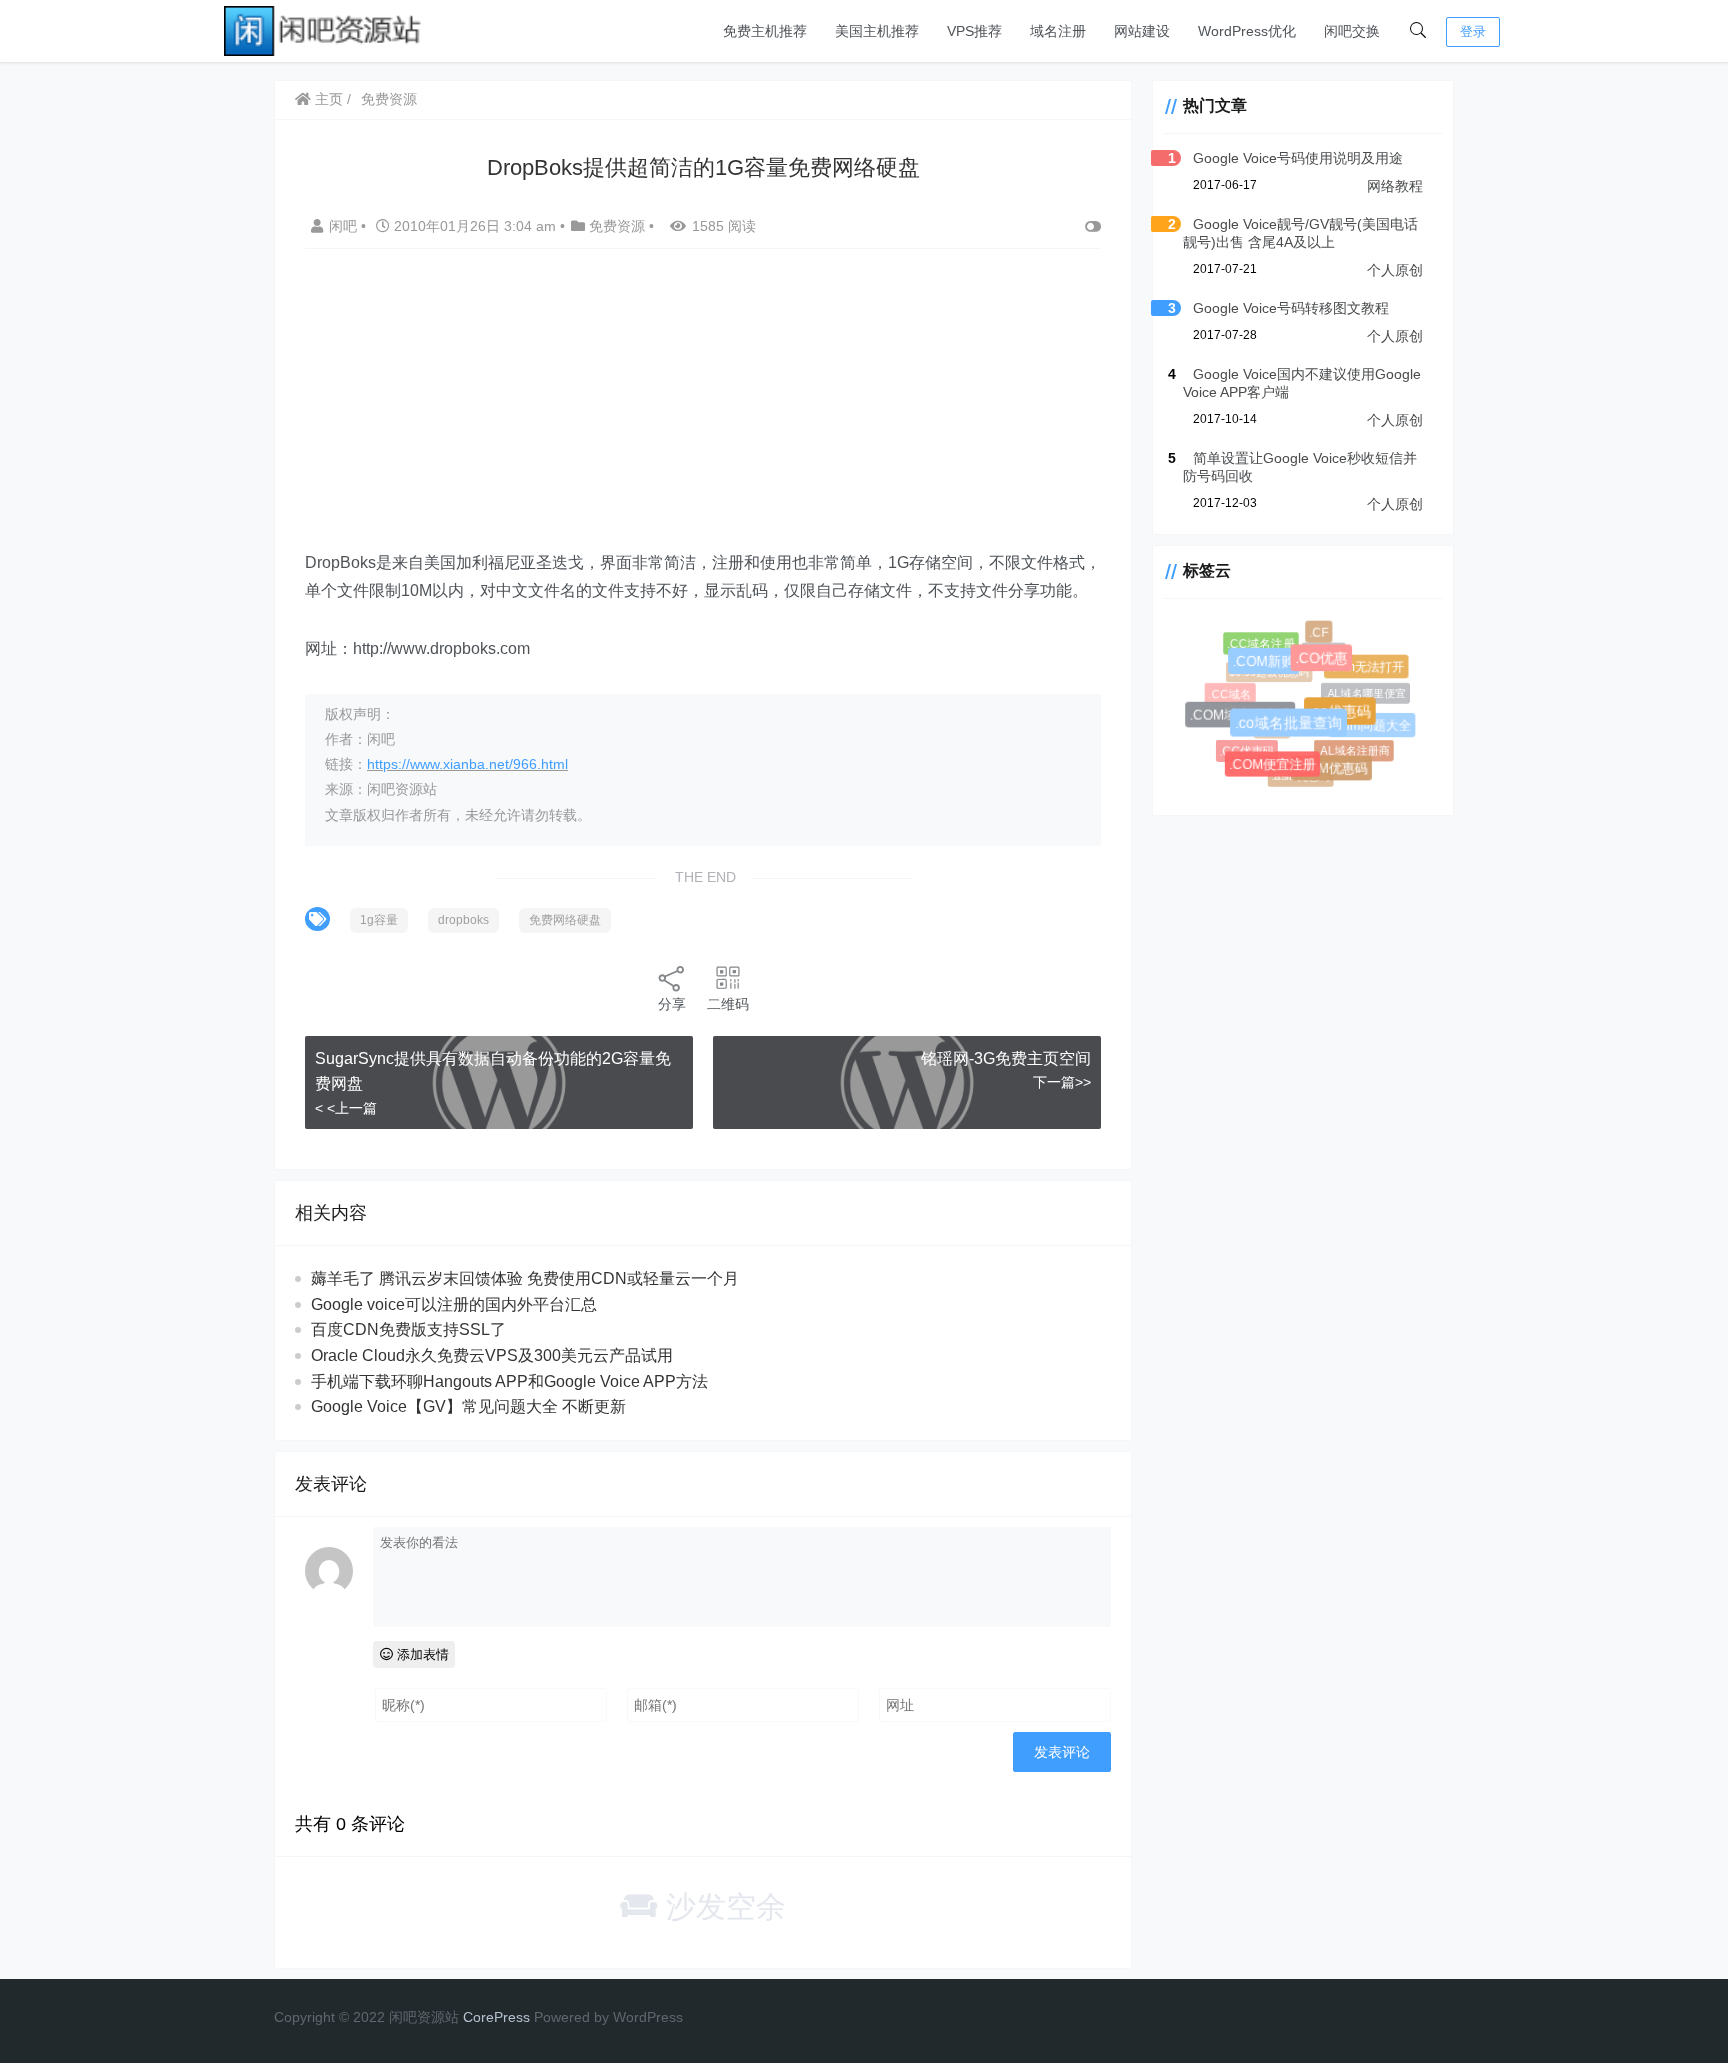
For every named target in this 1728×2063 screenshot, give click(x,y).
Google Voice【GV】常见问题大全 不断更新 (468, 1406)
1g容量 (379, 920)
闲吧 (345, 226)
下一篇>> (1062, 1082)
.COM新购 (1270, 667)
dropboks (463, 920)
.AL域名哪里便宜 (1360, 689)
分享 (672, 1004)
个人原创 (1395, 270)
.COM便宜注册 (1276, 768)
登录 (1473, 31)
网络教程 (1395, 186)
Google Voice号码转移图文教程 (1291, 308)
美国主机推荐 (877, 31)
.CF (1319, 633)
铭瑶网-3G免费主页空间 (1006, 1058)
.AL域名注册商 (1350, 747)
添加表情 (421, 1654)
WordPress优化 (1247, 31)
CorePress (496, 2017)
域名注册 (1058, 31)
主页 (327, 99)
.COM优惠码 (1334, 771)
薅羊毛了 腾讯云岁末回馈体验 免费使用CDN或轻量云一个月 (525, 1278)
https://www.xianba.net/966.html (467, 764)
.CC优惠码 (1245, 749)
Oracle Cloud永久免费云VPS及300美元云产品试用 (492, 1355)
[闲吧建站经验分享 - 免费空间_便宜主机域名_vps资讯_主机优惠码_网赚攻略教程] (324, 29)
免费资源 (389, 99)
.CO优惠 (1328, 664)
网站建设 (1142, 31)
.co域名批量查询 (1296, 731)
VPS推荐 (974, 31)
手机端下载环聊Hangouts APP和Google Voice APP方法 (509, 1381)
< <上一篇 (346, 1108)
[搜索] (1418, 31)
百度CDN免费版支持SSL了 (408, 1329)
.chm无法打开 (1368, 668)
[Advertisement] (703, 409)
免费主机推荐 (765, 31)
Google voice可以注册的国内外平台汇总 (454, 1304)
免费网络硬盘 (565, 920)
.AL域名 (1319, 648)
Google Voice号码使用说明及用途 (1298, 158)
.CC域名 (1229, 693)
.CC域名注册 (1261, 644)
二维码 (728, 1004)
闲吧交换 (1352, 31)
